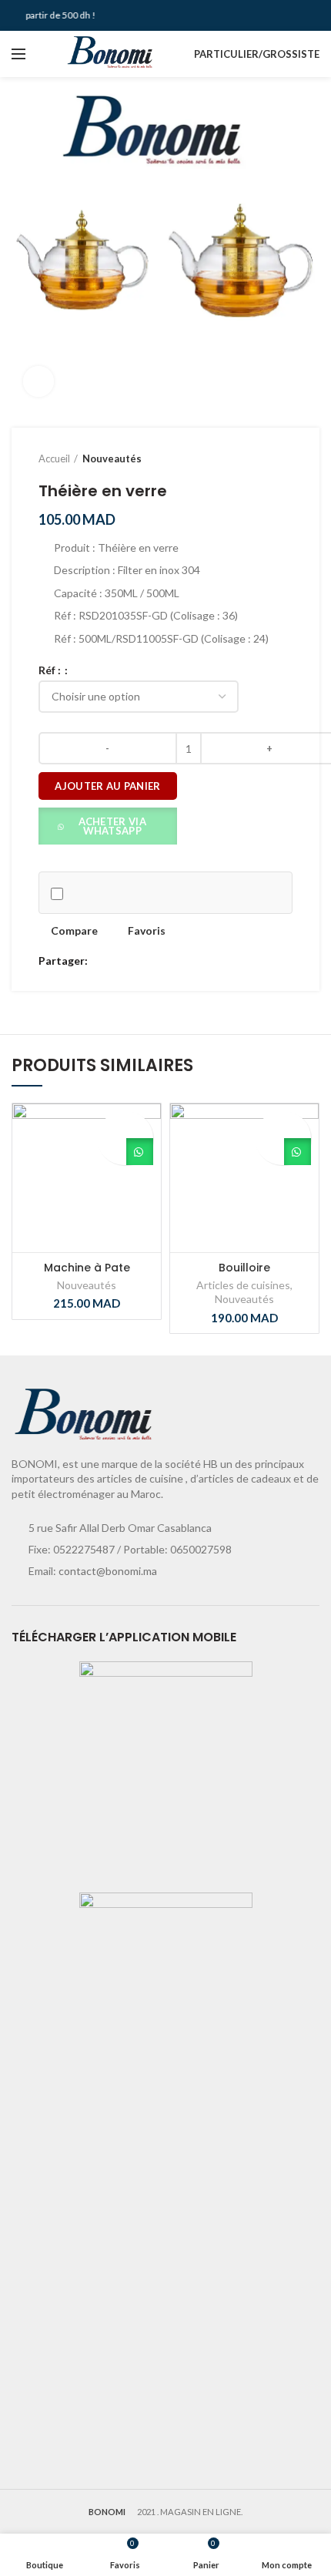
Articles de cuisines (243, 1285)
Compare (74, 931)
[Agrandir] (38, 381)
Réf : (51, 670)
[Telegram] (174, 962)
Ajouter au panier (107, 786)
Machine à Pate (87, 1268)
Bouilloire (244, 1268)
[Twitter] (120, 962)
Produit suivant (285, 458)
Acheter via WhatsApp (112, 826)
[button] (108, 825)
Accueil (54, 458)
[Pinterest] (138, 962)
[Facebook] (103, 962)
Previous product (254, 458)
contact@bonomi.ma (108, 1571)
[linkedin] (156, 962)
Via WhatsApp (140, 1152)
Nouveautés (112, 458)
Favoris (147, 931)
